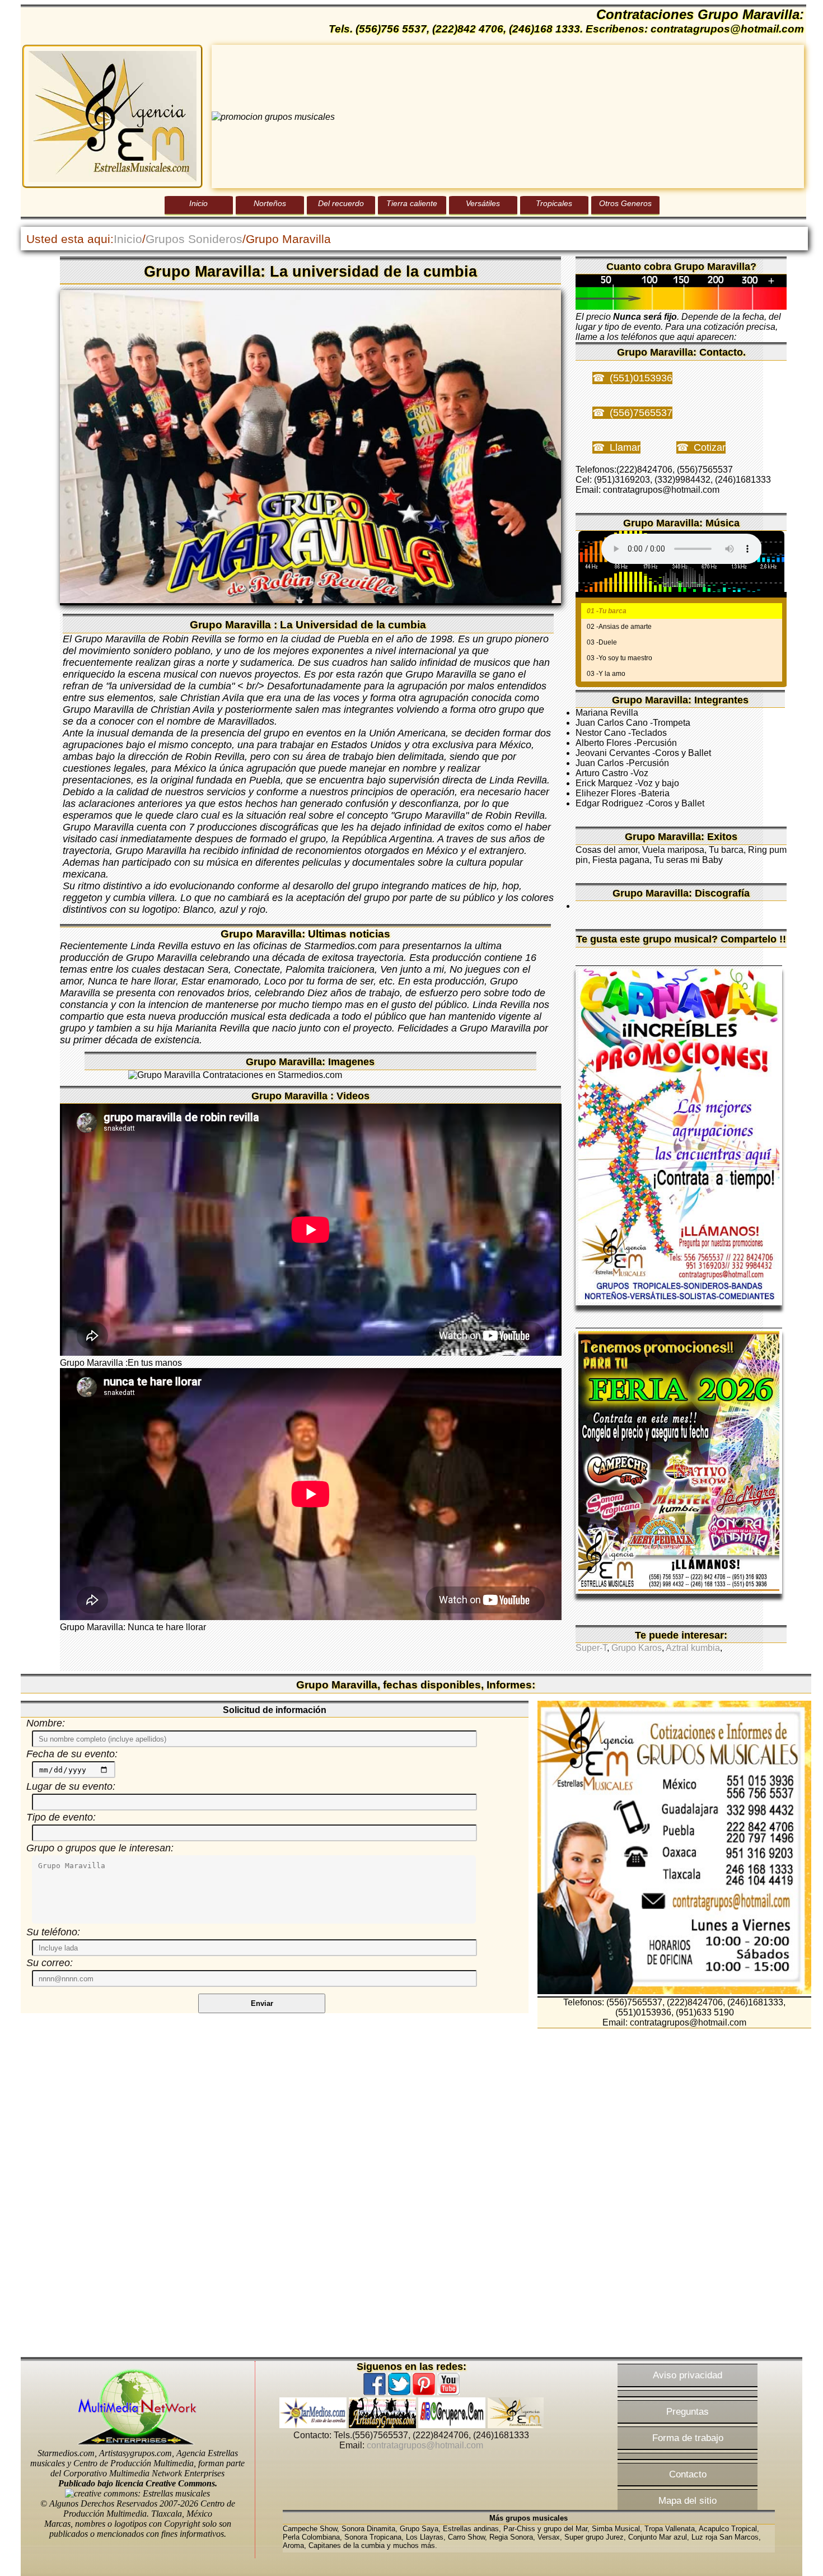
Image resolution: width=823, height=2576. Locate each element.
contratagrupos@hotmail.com (425, 2445)
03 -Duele (602, 642)
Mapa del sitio (688, 2500)
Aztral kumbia (693, 1648)
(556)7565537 (641, 413)
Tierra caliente (412, 203)
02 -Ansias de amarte (619, 627)
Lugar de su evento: (71, 1786)
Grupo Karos (637, 1648)
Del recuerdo (341, 203)
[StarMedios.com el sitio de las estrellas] (313, 2425)
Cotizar (710, 447)
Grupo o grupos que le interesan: (100, 1848)
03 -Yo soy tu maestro (619, 658)
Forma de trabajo (688, 2438)
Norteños (270, 203)
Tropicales (554, 203)
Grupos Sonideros (194, 239)
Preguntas (688, 2411)
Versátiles (483, 203)
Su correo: (50, 1963)
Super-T (591, 1648)
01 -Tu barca (607, 611)
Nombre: (46, 1723)
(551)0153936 (641, 378)
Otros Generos (625, 203)
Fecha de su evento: (72, 1754)
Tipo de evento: (61, 1817)
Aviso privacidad (688, 2375)
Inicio (198, 203)
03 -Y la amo (606, 674)
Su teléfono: (53, 1932)
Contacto (688, 2474)
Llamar (625, 447)
